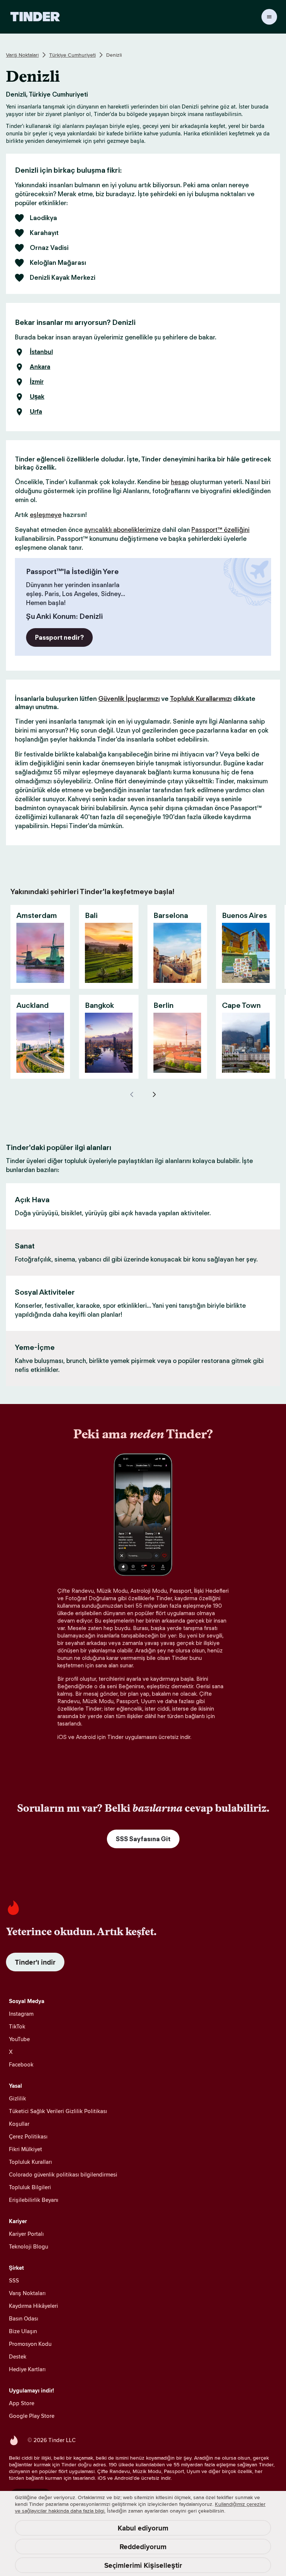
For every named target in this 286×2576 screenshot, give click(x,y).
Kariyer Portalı (26, 2234)
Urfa (36, 412)
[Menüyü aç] (269, 17)
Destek (18, 2356)
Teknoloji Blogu (28, 2246)
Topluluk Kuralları (30, 2162)
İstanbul (41, 352)
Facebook (21, 2064)
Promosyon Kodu (30, 2344)
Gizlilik (18, 2098)
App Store (22, 2403)
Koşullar (19, 2124)
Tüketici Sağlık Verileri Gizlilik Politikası (58, 2111)
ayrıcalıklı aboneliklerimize (122, 530)
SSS (14, 2280)
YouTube (19, 2039)
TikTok (17, 2026)
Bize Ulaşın (23, 2331)
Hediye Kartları (27, 2369)
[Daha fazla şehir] (154, 1094)
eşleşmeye (46, 515)
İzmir (37, 382)
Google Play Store (32, 2416)
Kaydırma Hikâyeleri (34, 2306)
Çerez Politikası (28, 2136)
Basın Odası (23, 2318)
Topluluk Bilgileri (30, 2187)
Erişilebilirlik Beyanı (34, 2200)
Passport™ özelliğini (220, 530)
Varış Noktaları (22, 55)
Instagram (21, 2014)
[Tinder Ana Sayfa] (35, 17)
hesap (180, 482)
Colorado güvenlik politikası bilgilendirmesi (63, 2174)
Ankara (40, 367)
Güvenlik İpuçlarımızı (129, 699)
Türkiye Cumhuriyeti (72, 55)
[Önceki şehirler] (132, 1094)
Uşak (37, 397)
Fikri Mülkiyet (26, 2149)
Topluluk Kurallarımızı (201, 699)
